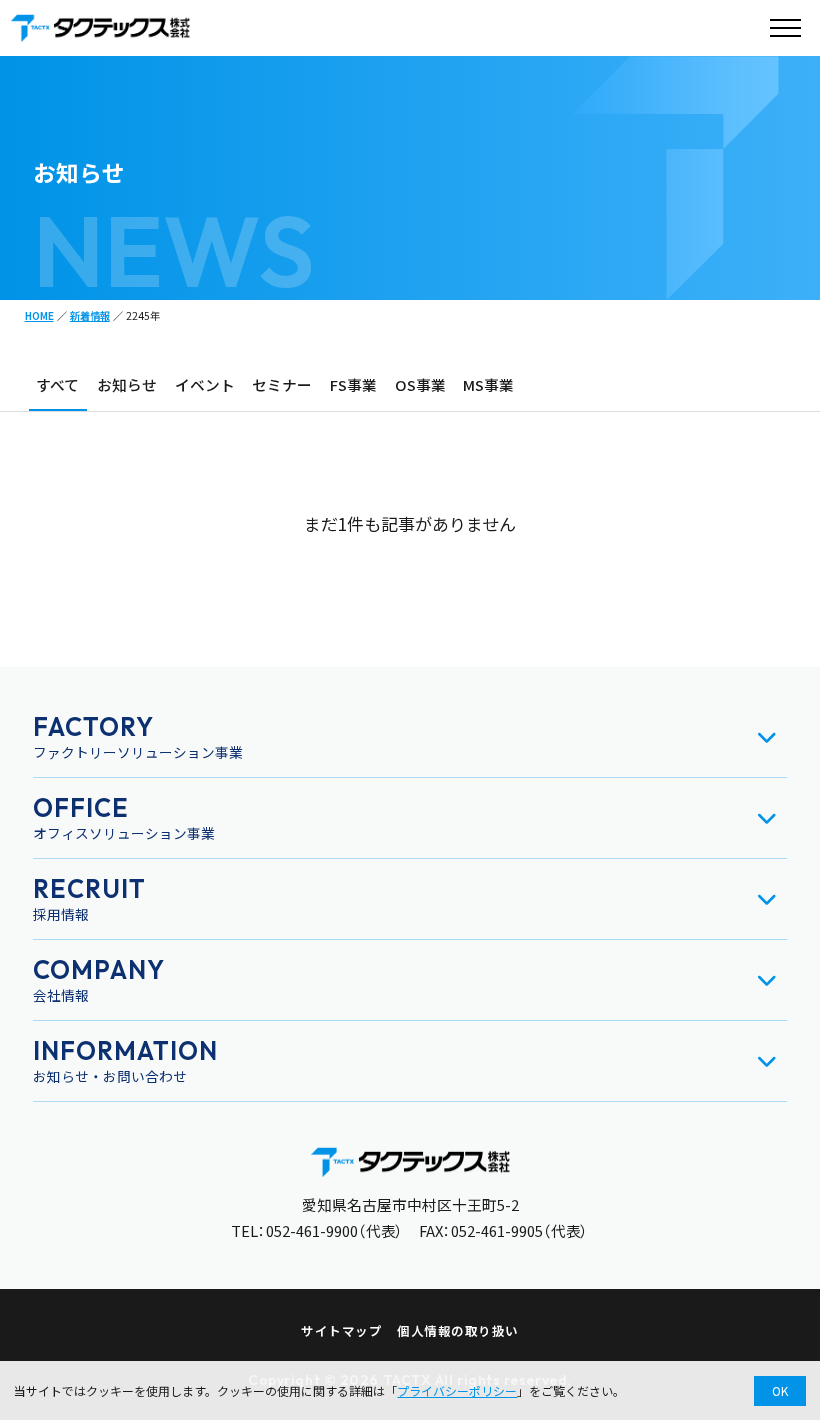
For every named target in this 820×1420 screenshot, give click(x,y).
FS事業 (353, 384)
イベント (205, 384)
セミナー (282, 384)
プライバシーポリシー (457, 1390)
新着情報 (90, 315)
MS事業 (488, 384)
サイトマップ (341, 1331)
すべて (57, 384)
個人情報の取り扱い (458, 1331)
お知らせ (127, 384)
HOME (39, 315)
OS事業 (420, 384)
